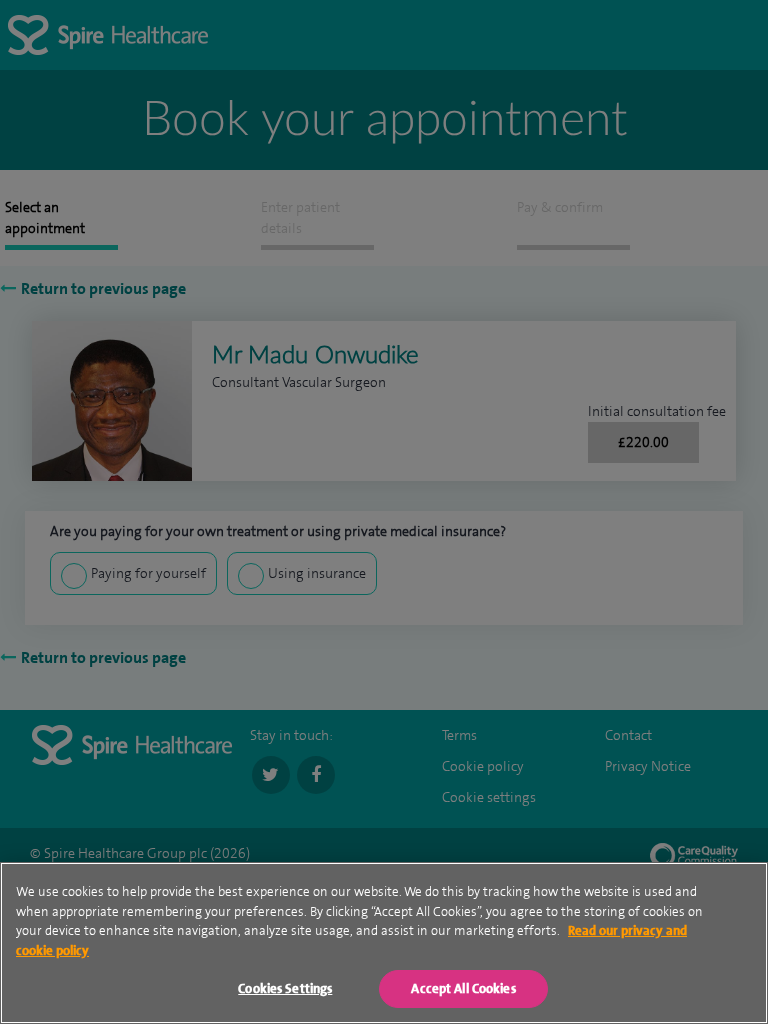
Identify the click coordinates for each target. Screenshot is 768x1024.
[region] (384, 943)
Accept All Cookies (463, 988)
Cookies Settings (285, 988)
